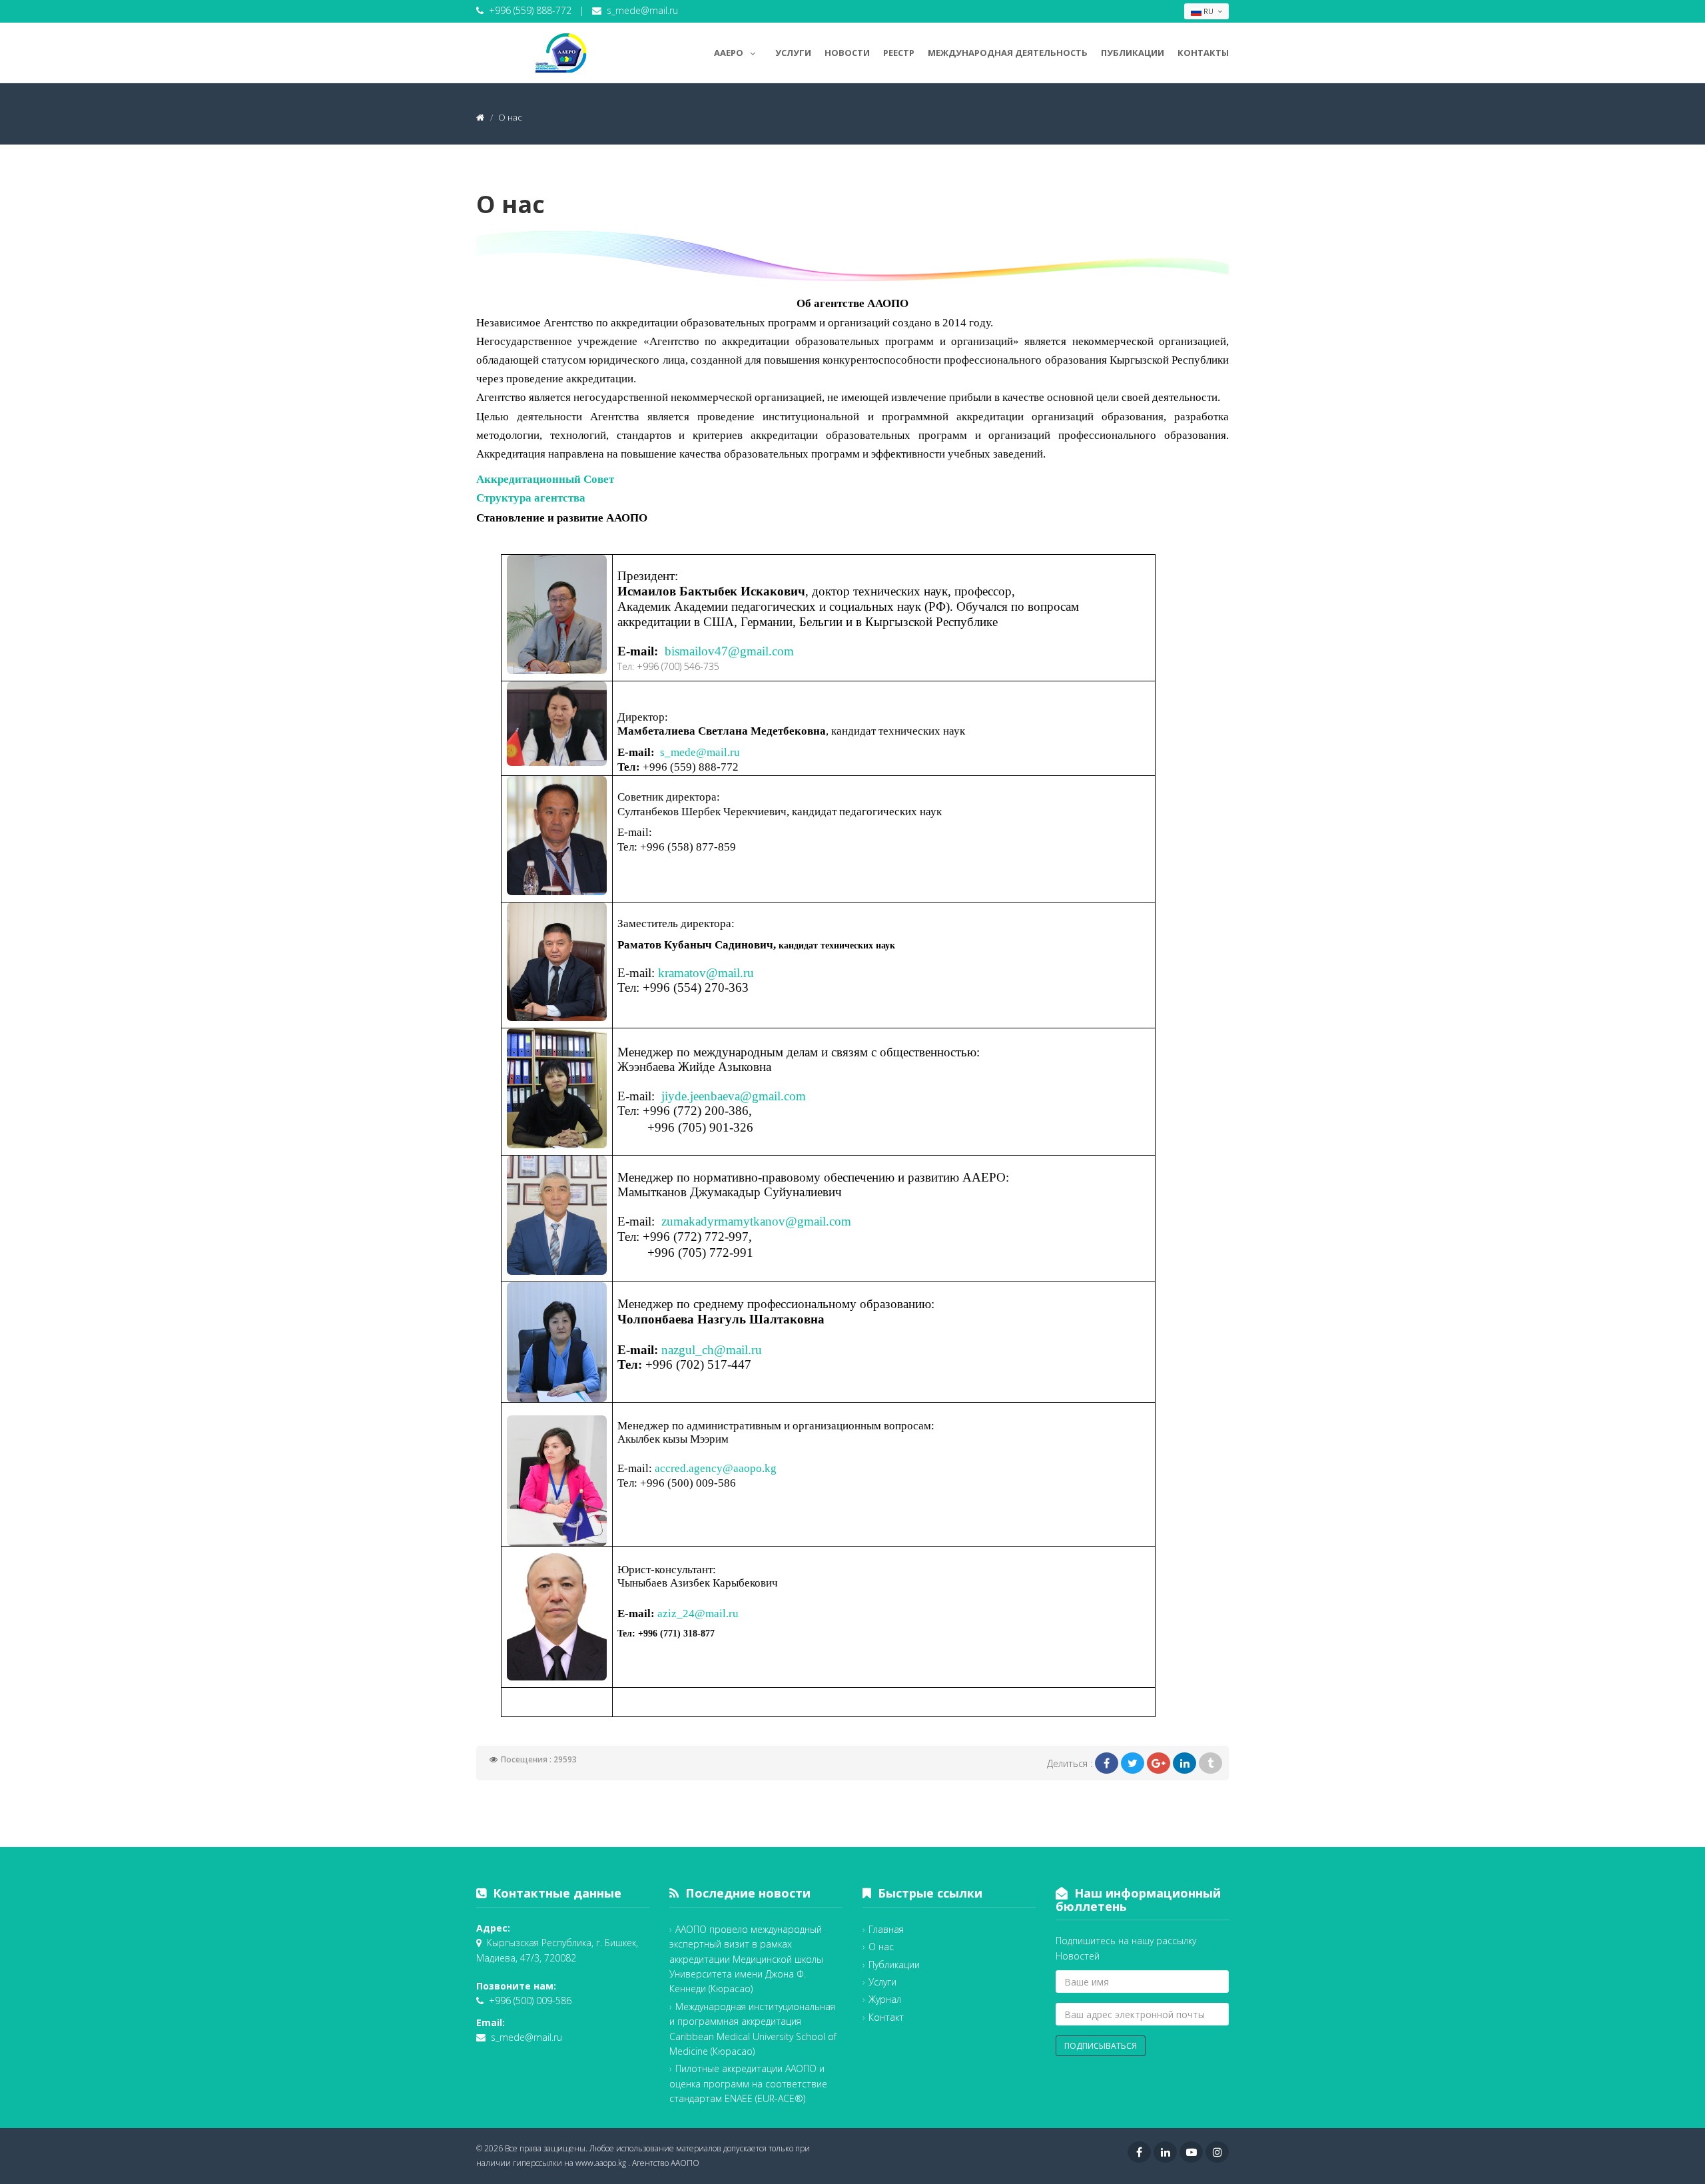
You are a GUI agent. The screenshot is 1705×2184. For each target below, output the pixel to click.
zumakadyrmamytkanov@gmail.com (756, 1221)
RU (1208, 11)
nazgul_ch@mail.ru (712, 1350)
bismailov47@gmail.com (729, 651)
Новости (847, 53)
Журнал (885, 1999)
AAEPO (729, 53)
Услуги (793, 53)
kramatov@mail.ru (706, 973)
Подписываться (1101, 2046)
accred (670, 1468)
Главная (886, 1929)
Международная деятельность (1008, 53)
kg (771, 1468)
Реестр (899, 53)
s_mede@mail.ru (642, 10)
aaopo (748, 1468)
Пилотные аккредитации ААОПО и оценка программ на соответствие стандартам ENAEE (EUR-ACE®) (748, 2083)
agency (706, 1468)
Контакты (1203, 53)
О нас (881, 1947)
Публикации (1133, 53)
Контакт (886, 2017)
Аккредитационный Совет (545, 479)
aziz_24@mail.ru (698, 1614)
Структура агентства (531, 498)
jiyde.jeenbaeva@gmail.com (734, 1096)
